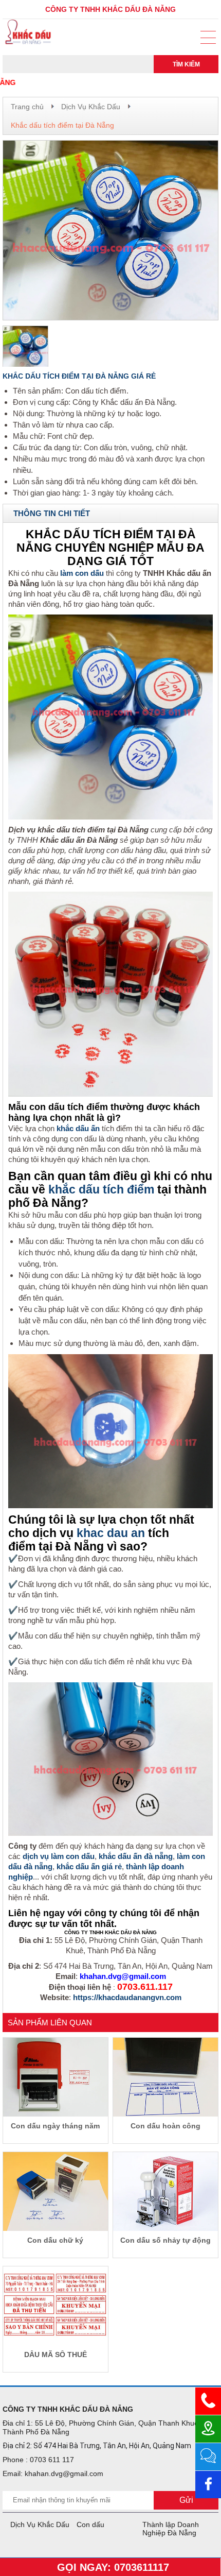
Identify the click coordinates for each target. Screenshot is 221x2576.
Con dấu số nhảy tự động (165, 2240)
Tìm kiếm (186, 64)
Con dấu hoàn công (165, 2126)
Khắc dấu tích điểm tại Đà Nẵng (62, 125)
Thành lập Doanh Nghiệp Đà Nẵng (171, 2529)
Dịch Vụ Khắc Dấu (91, 107)
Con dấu (90, 2524)
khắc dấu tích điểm (101, 1190)
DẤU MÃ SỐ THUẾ (56, 2355)
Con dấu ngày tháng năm (55, 2126)
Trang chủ (27, 107)
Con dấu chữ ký (55, 2240)
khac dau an (111, 1533)
